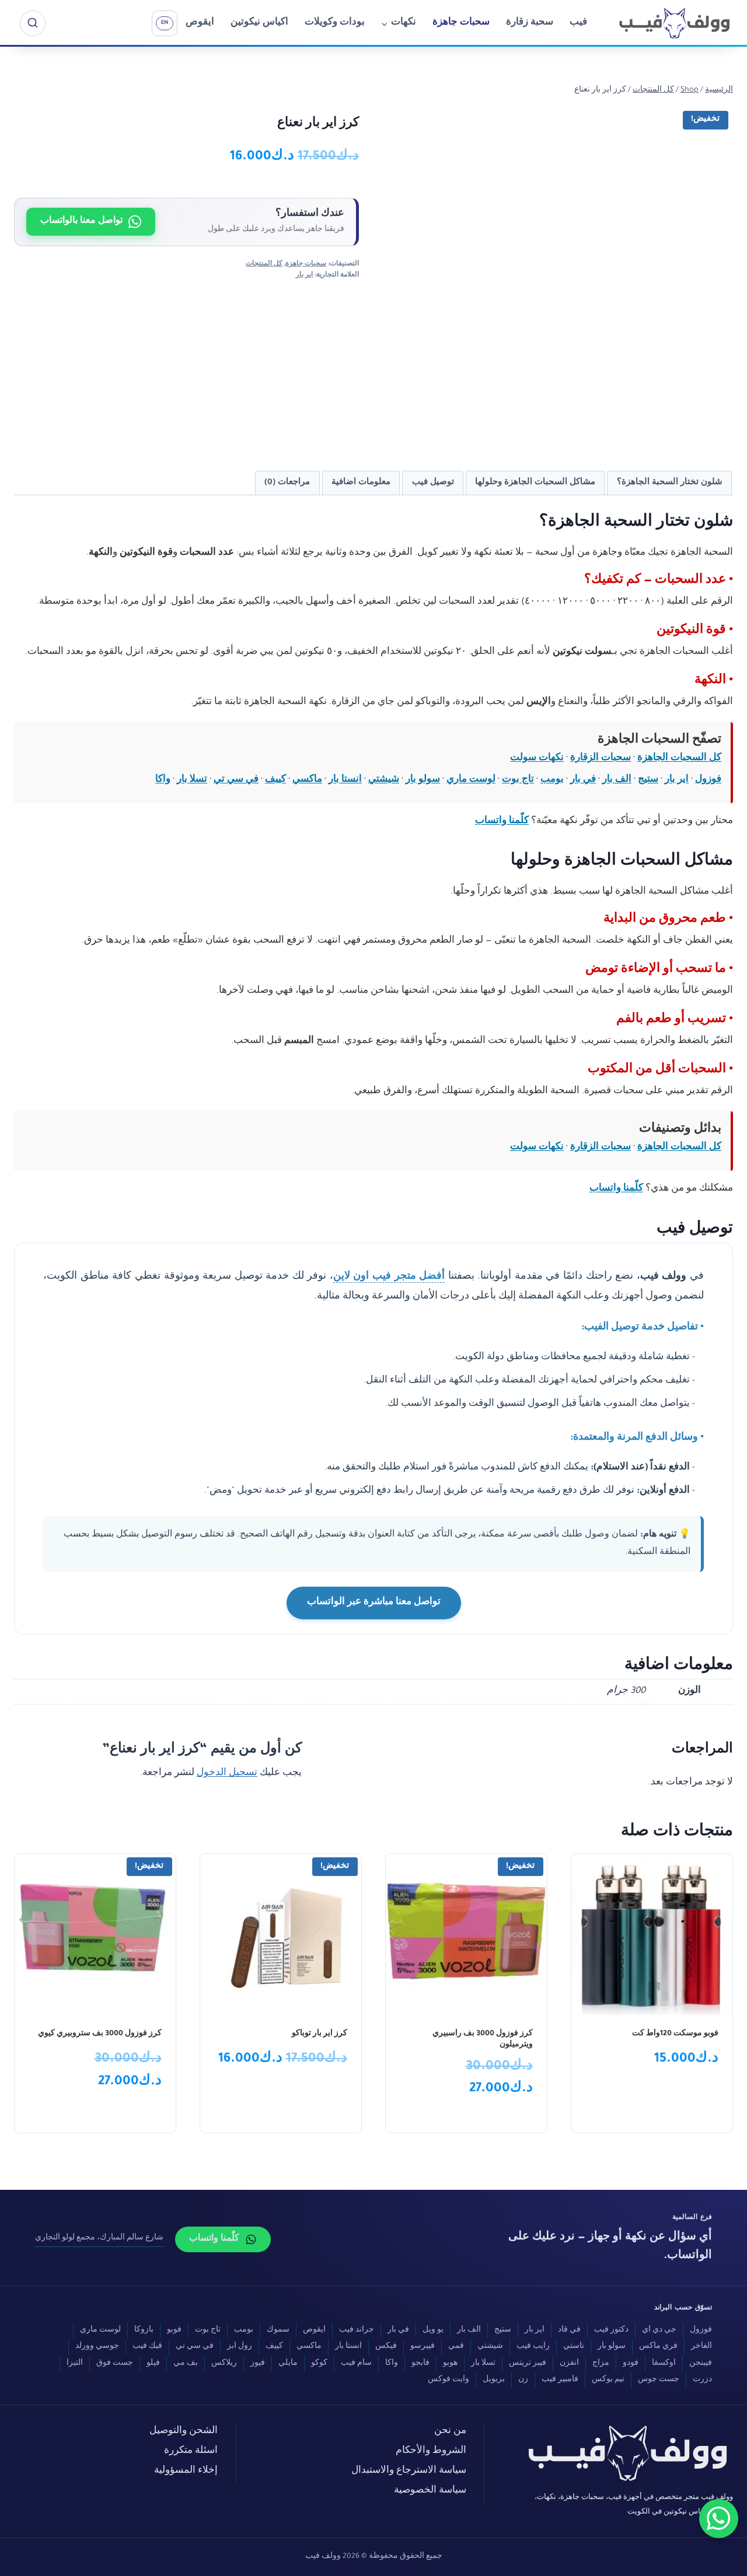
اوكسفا (664, 2364)
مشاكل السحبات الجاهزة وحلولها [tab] (535, 483)
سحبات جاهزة (461, 23)
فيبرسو (423, 2347)
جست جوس (659, 2380)
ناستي (574, 2347)
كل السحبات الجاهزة (679, 759)
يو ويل (433, 2330)
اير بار (304, 275)
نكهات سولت (537, 759)
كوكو (319, 2364)
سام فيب (356, 2364)
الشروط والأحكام (431, 2451)
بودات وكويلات (335, 23)
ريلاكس (224, 2364)
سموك (278, 2330)
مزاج (601, 2364)
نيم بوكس (608, 2380)
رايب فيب (533, 2347)
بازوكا (144, 2330)
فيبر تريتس (528, 2364)
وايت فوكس (448, 2380)
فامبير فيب (560, 2380)
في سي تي (236, 780)
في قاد (569, 2330)
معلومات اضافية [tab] (361, 483)
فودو (631, 2364)
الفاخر (701, 2347)
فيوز (258, 2364)
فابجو (420, 2364)
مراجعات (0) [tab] (287, 483)
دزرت (702, 2380)
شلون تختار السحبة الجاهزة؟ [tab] (670, 483)
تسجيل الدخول (227, 1774)
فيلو (153, 2364)
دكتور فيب (611, 2330)
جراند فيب (357, 2330)
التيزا (75, 2364)
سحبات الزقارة (601, 759)
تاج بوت (518, 780)
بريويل (494, 2380)
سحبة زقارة (530, 23)
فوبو (174, 2330)
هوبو (450, 2364)
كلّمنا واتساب (502, 822)
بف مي (186, 2364)
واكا (163, 780)
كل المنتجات (264, 264)
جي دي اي (659, 2330)
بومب (552, 780)
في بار (583, 780)
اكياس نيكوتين (259, 23)
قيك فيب (147, 2347)
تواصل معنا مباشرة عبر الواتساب (374, 1603)
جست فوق (115, 2364)
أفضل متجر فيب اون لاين (389, 1277)
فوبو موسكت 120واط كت (675, 2034)
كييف (275, 780)
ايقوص (200, 23)
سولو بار (423, 780)
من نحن (450, 2432)
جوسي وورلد (97, 2347)
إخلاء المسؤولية (186, 2471)
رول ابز (240, 2347)
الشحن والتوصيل (184, 2432)
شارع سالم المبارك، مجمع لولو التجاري (99, 2238)
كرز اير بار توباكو (320, 2034)
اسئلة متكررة (191, 2451)
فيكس (386, 2347)
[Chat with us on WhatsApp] (719, 2519)
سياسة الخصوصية (430, 2491)
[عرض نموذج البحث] (33, 23)
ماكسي (307, 780)
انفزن (569, 2364)
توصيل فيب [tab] (433, 483)
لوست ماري (471, 780)
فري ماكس (658, 2347)
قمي (456, 2347)
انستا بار (345, 780)
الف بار (617, 780)
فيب (578, 23)
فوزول (708, 780)
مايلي (288, 2364)
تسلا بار (192, 780)
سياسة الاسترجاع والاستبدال (409, 2471)
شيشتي (384, 780)
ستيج (648, 780)
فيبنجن (701, 2364)
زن (523, 2380)
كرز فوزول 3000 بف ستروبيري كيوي (100, 2034)
